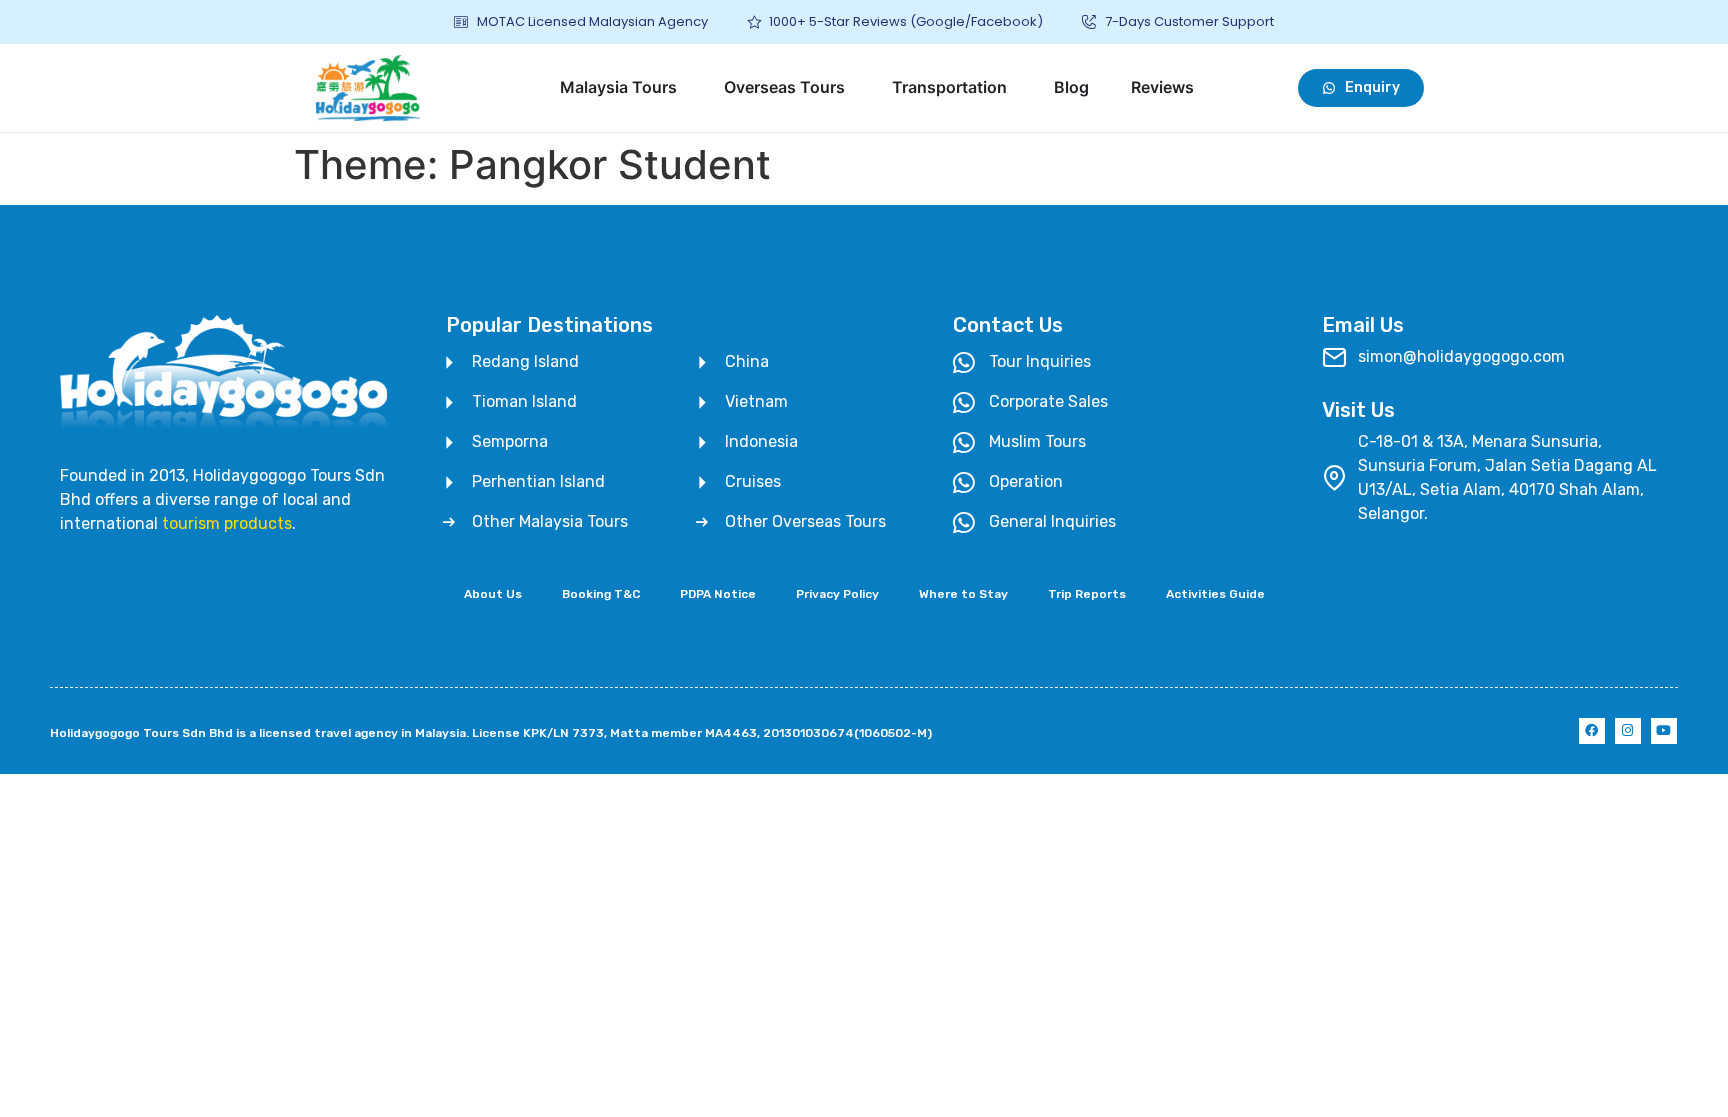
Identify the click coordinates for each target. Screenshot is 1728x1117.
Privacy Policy (837, 594)
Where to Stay (963, 594)
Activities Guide (1215, 594)
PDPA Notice (718, 594)
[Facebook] (1592, 731)
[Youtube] (1664, 731)
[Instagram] (1628, 731)
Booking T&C (601, 594)
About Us (493, 594)
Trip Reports (1087, 594)
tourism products (227, 523)
